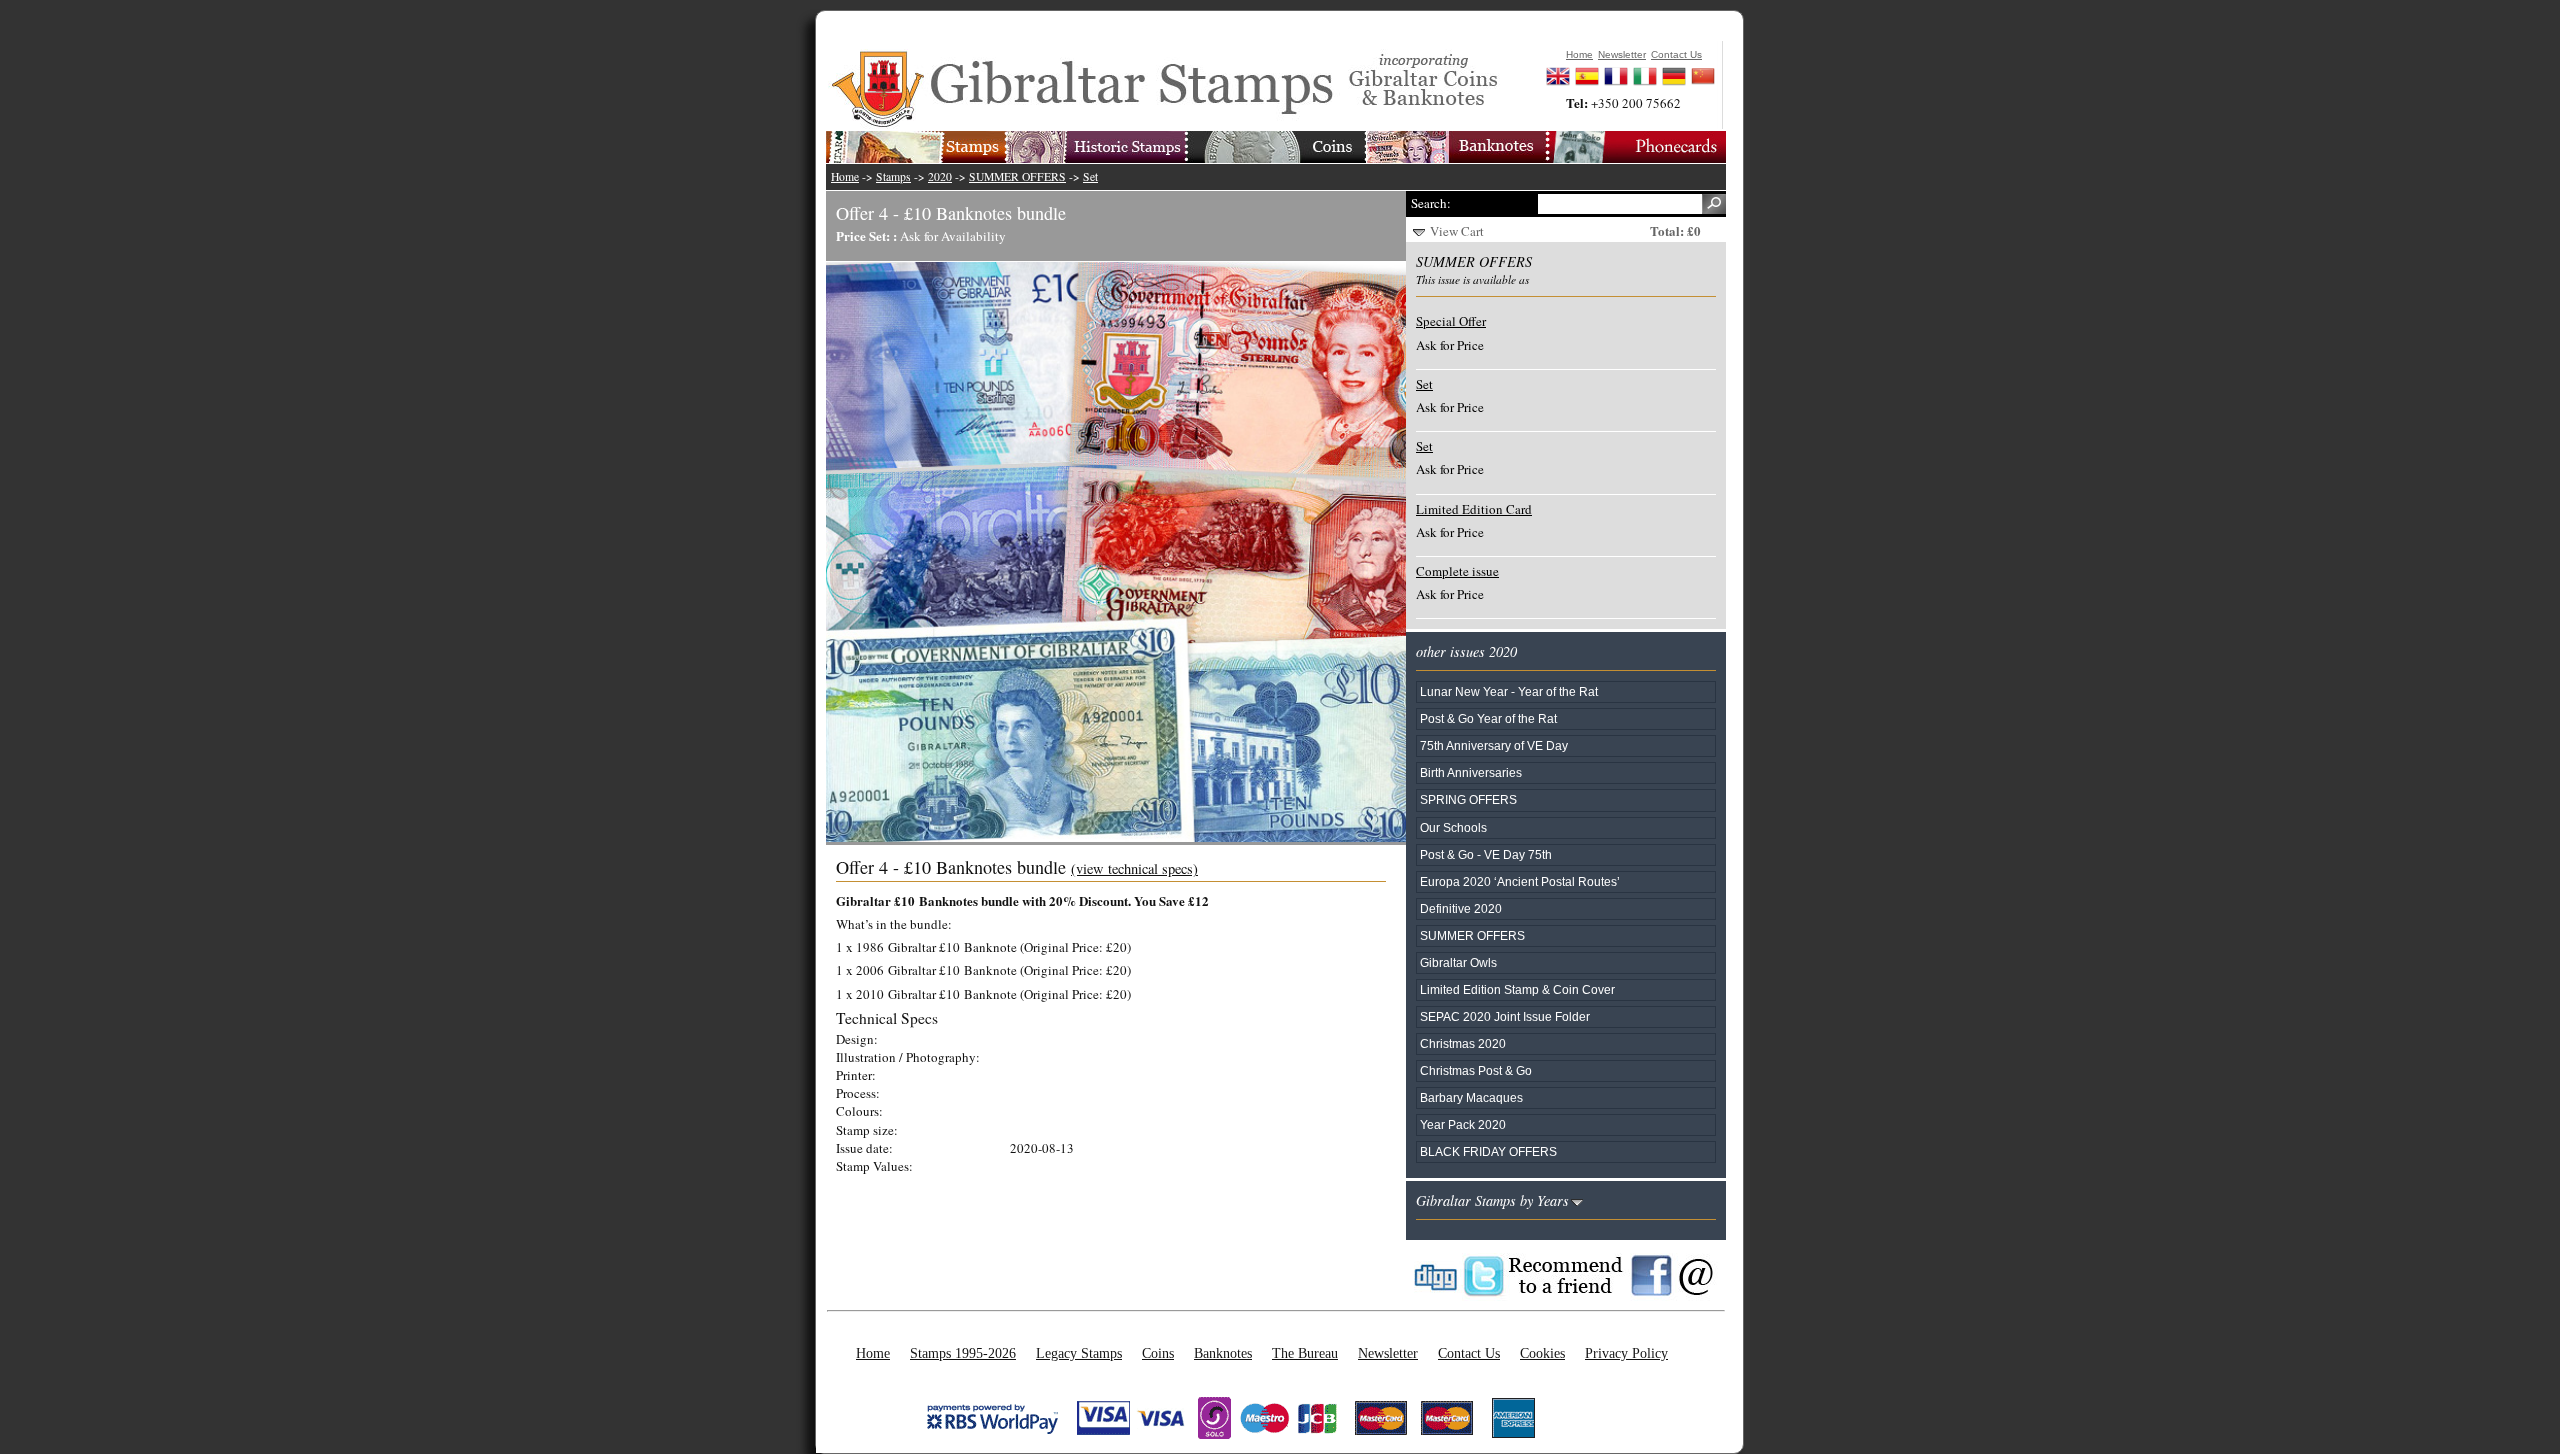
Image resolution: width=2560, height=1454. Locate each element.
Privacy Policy (1626, 1353)
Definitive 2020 (1461, 908)
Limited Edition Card (1474, 509)
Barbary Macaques (1471, 1097)
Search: (1431, 203)
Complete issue (1457, 571)
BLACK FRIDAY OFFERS (1488, 1151)
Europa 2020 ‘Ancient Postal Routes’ (1520, 881)
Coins (1158, 1353)
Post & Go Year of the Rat (1488, 718)
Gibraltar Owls (1458, 962)
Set (1090, 176)
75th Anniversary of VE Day (1494, 745)
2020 (940, 176)
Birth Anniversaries (1471, 772)
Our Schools (1453, 827)
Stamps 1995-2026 (963, 1353)
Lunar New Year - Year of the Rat (1509, 691)
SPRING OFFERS (1468, 799)
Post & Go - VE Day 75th (1486, 854)
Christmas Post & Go (1476, 1070)
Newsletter (1388, 1353)
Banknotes (1223, 1353)
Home (845, 176)
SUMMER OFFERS (1017, 176)
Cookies (1542, 1353)
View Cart (1457, 231)
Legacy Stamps (1079, 1353)
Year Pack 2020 (1463, 1124)
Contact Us (1469, 1353)
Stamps (893, 176)
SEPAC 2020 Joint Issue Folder (1505, 1016)
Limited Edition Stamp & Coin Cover (1517, 989)
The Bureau (1305, 1353)
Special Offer (1451, 321)
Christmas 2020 (1463, 1043)
